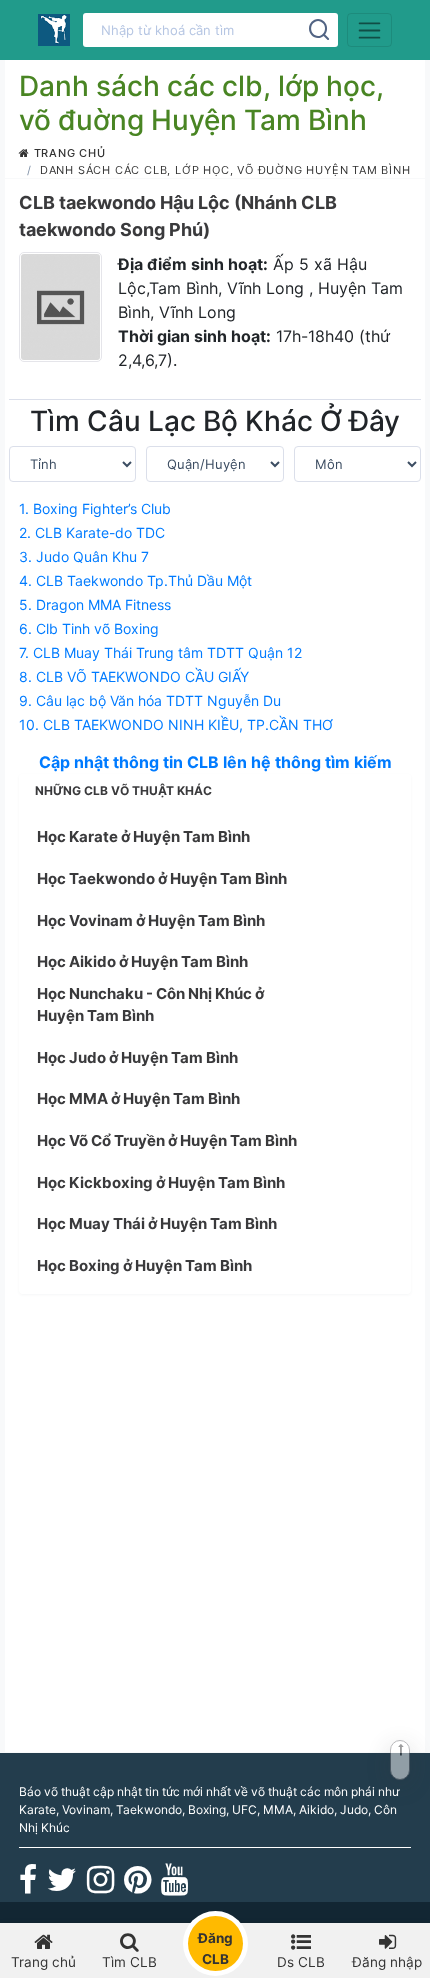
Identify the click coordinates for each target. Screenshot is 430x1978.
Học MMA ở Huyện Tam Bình (138, 1098)
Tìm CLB (129, 1962)
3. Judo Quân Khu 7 (84, 556)
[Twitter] (62, 1886)
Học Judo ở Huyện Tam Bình (137, 1057)
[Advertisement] (215, 1525)
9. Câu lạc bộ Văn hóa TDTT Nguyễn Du (150, 700)
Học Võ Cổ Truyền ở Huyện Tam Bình (167, 1140)
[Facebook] (28, 1886)
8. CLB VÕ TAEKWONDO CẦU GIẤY (134, 676)
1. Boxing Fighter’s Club (95, 508)
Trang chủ (68, 153)
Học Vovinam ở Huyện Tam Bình (151, 920)
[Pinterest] (137, 1886)
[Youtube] (174, 1886)
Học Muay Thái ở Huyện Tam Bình (157, 1223)
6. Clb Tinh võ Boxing (89, 628)
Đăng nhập (387, 1962)
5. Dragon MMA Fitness (95, 604)
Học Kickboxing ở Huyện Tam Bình (161, 1182)
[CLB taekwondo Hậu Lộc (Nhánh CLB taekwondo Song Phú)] (60, 307)
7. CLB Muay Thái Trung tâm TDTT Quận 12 (160, 652)
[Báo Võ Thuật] (54, 30)
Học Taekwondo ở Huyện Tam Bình (162, 878)
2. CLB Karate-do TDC (92, 532)
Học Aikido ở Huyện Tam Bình (142, 961)
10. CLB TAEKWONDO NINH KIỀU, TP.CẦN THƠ (176, 724)
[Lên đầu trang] (400, 1760)
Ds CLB (301, 1962)
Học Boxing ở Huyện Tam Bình (144, 1265)
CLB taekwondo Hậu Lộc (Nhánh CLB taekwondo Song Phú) (178, 216)
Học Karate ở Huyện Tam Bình (143, 836)
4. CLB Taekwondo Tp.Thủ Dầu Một (135, 580)
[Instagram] (100, 1886)
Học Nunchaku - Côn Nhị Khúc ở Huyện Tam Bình (150, 1005)
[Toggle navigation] (369, 30)
